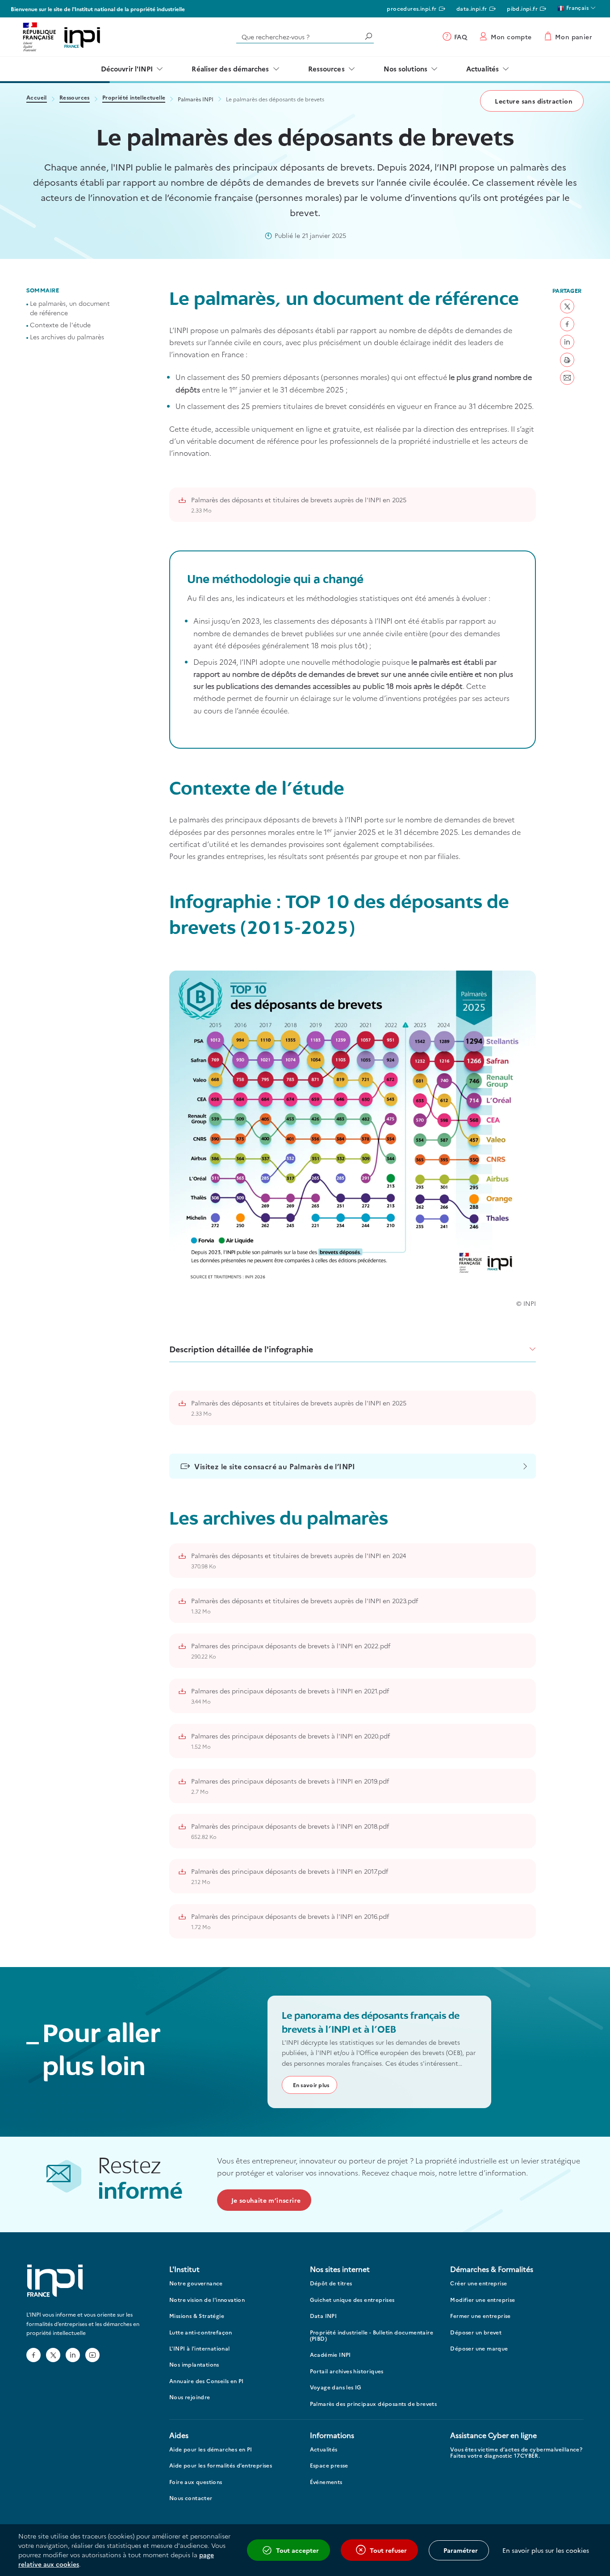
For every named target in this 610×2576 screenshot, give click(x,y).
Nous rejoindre (190, 2397)
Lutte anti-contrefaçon (201, 2332)
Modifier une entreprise (483, 2300)
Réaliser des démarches (230, 69)
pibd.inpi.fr (522, 8)
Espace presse (329, 2466)
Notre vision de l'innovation (207, 2300)
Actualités (483, 69)
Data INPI (324, 2316)
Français (577, 7)
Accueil (37, 98)
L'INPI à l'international (200, 2349)
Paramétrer (461, 2550)
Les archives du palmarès (67, 337)
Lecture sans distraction (534, 101)
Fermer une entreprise (480, 2316)
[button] (567, 306)
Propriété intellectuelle (134, 98)
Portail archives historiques (347, 2371)
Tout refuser (388, 2550)
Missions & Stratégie (197, 2316)
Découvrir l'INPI (127, 69)
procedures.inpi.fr (412, 8)
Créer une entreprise (478, 2283)
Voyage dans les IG (336, 2387)
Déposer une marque (479, 2349)
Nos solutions (405, 69)
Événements (326, 2482)
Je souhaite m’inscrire (266, 2200)
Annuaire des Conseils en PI (207, 2381)
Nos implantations (194, 2365)
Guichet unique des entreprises (352, 2300)
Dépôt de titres (331, 2283)
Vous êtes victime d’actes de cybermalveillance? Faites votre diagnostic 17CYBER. (516, 2453)
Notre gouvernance (196, 2283)
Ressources (326, 69)
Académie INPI (330, 2355)
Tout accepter (297, 2550)
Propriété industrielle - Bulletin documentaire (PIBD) (372, 2336)
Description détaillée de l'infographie (241, 1349)
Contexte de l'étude (60, 325)
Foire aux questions (196, 2482)
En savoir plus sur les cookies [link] (546, 2550)
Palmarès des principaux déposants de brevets (374, 2404)
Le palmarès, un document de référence (70, 308)
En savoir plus (311, 2085)
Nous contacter (191, 2498)
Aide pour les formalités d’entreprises (221, 2466)
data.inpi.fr (472, 8)
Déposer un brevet (476, 2332)
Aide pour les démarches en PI (211, 2449)
